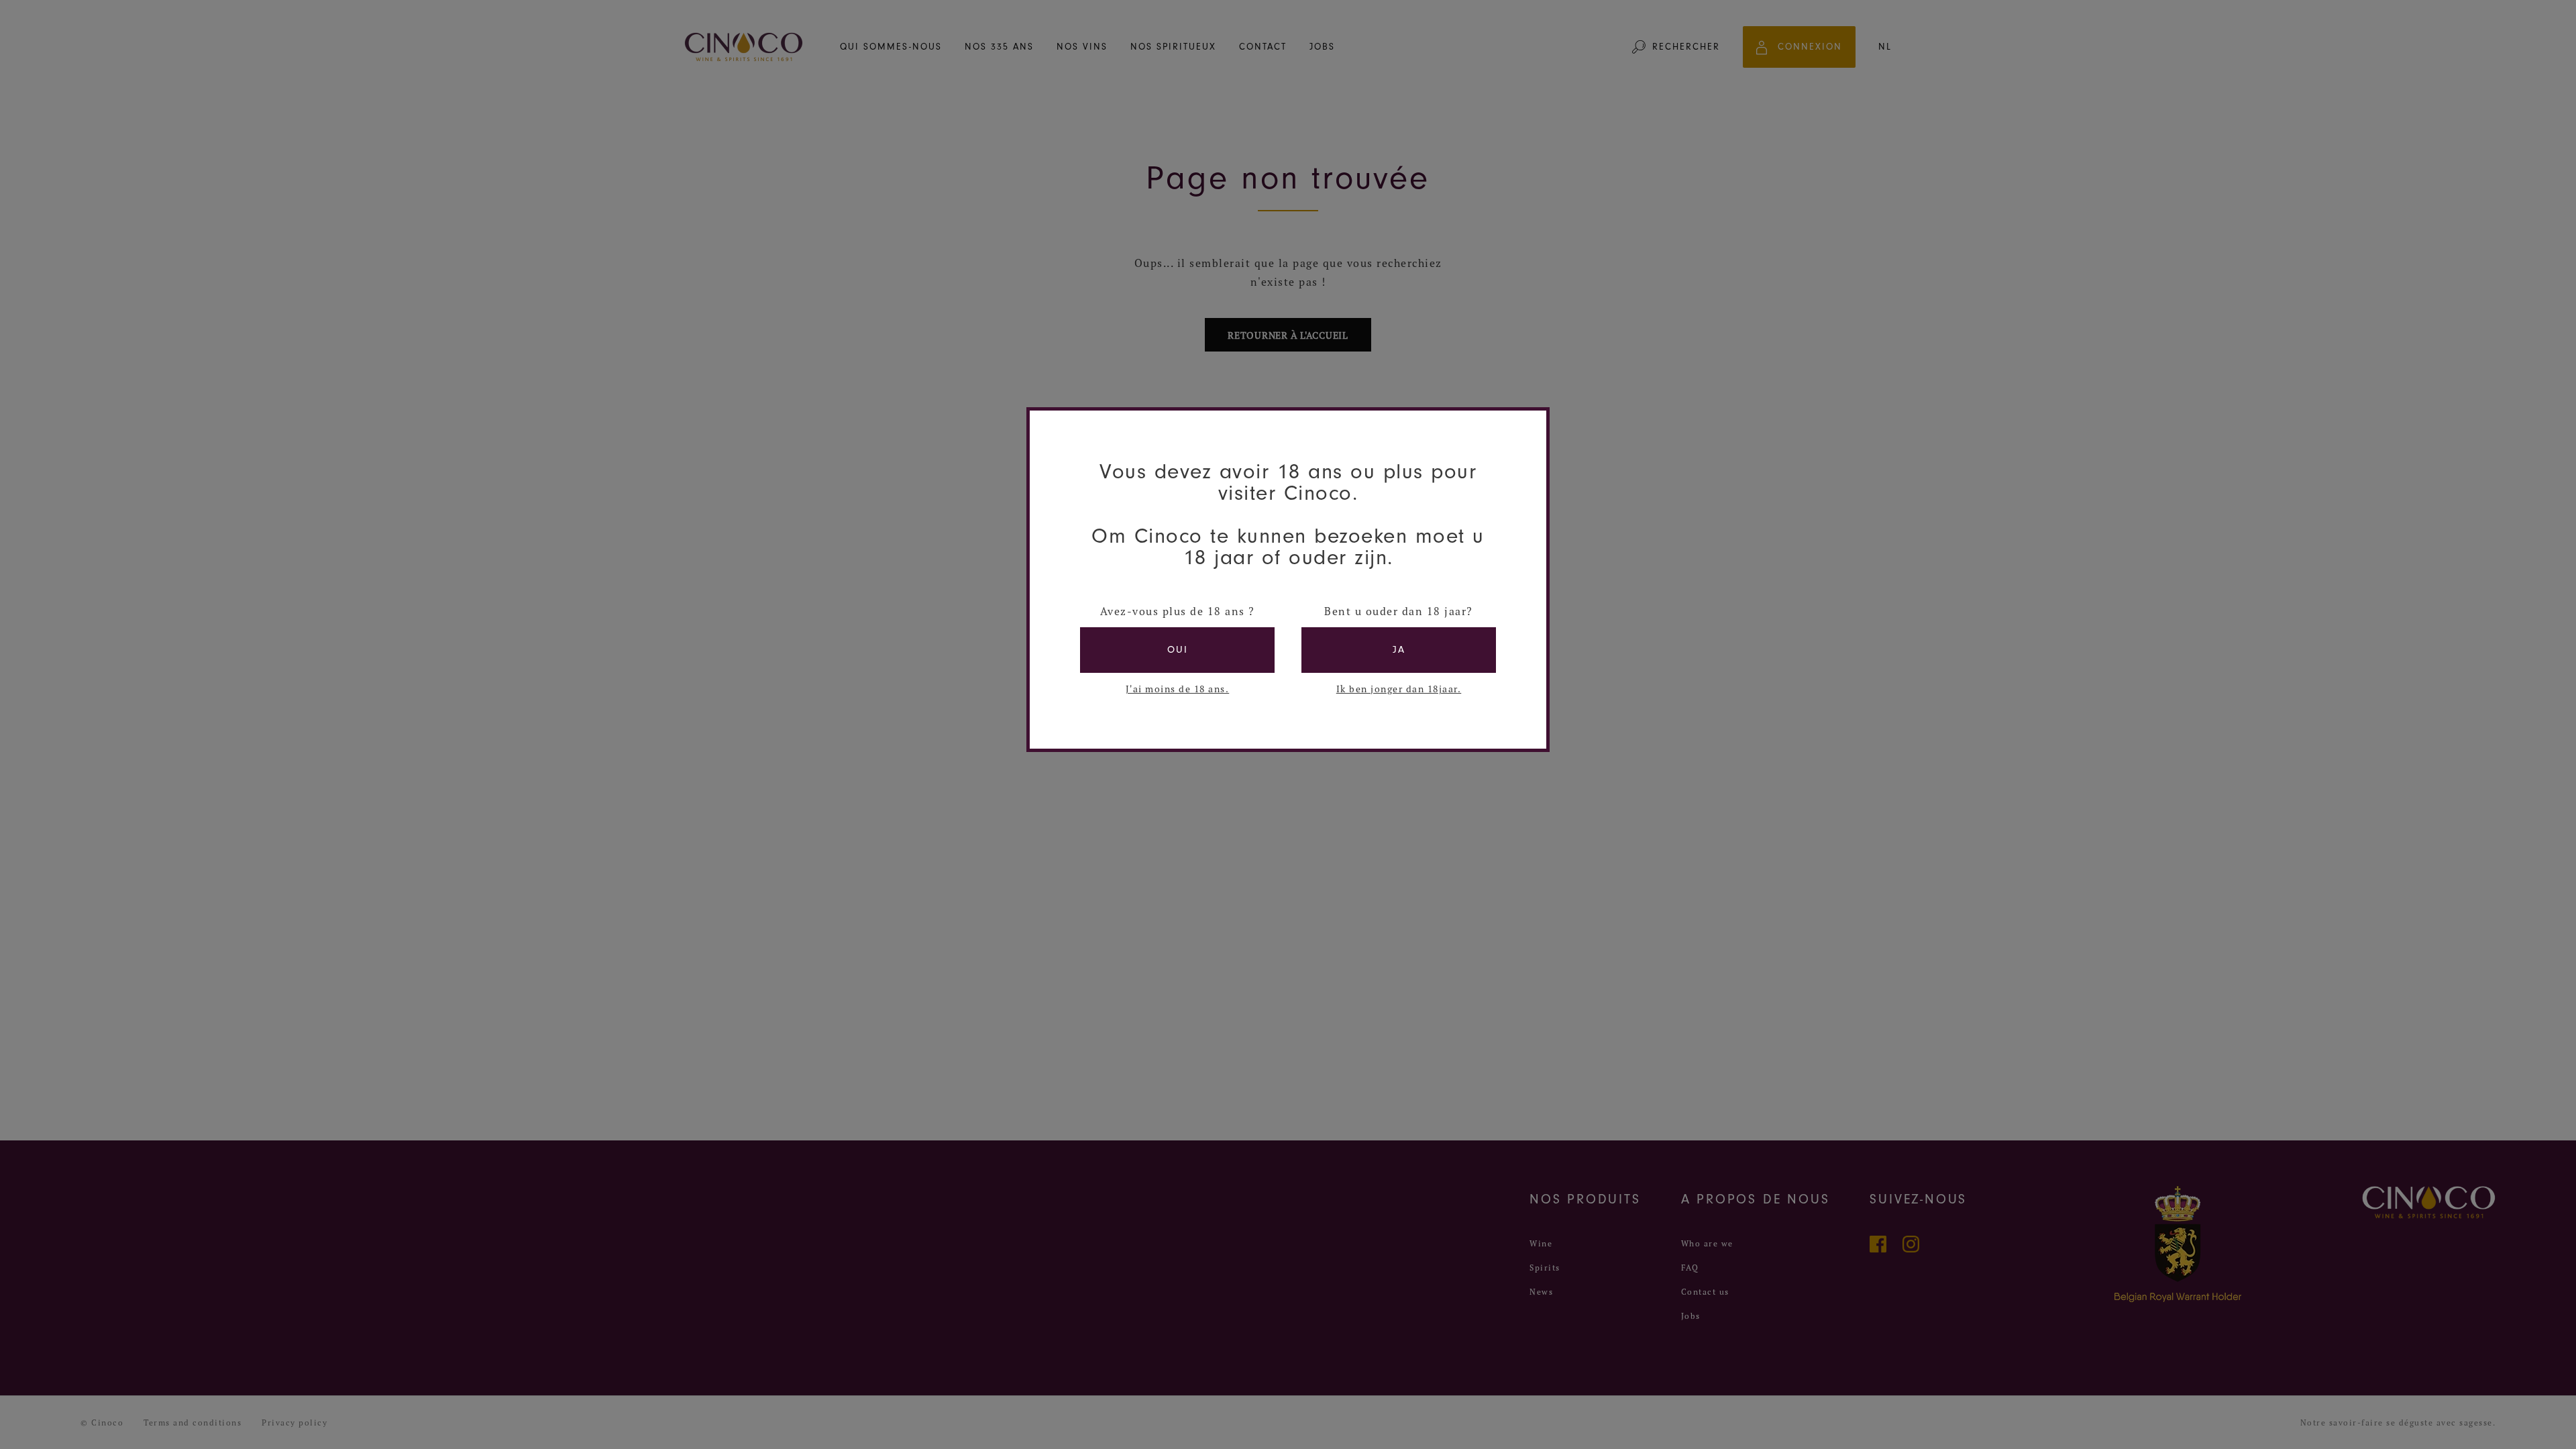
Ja (1399, 650)
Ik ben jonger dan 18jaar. (1399, 689)
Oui (1178, 650)
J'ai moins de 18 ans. (1178, 689)
